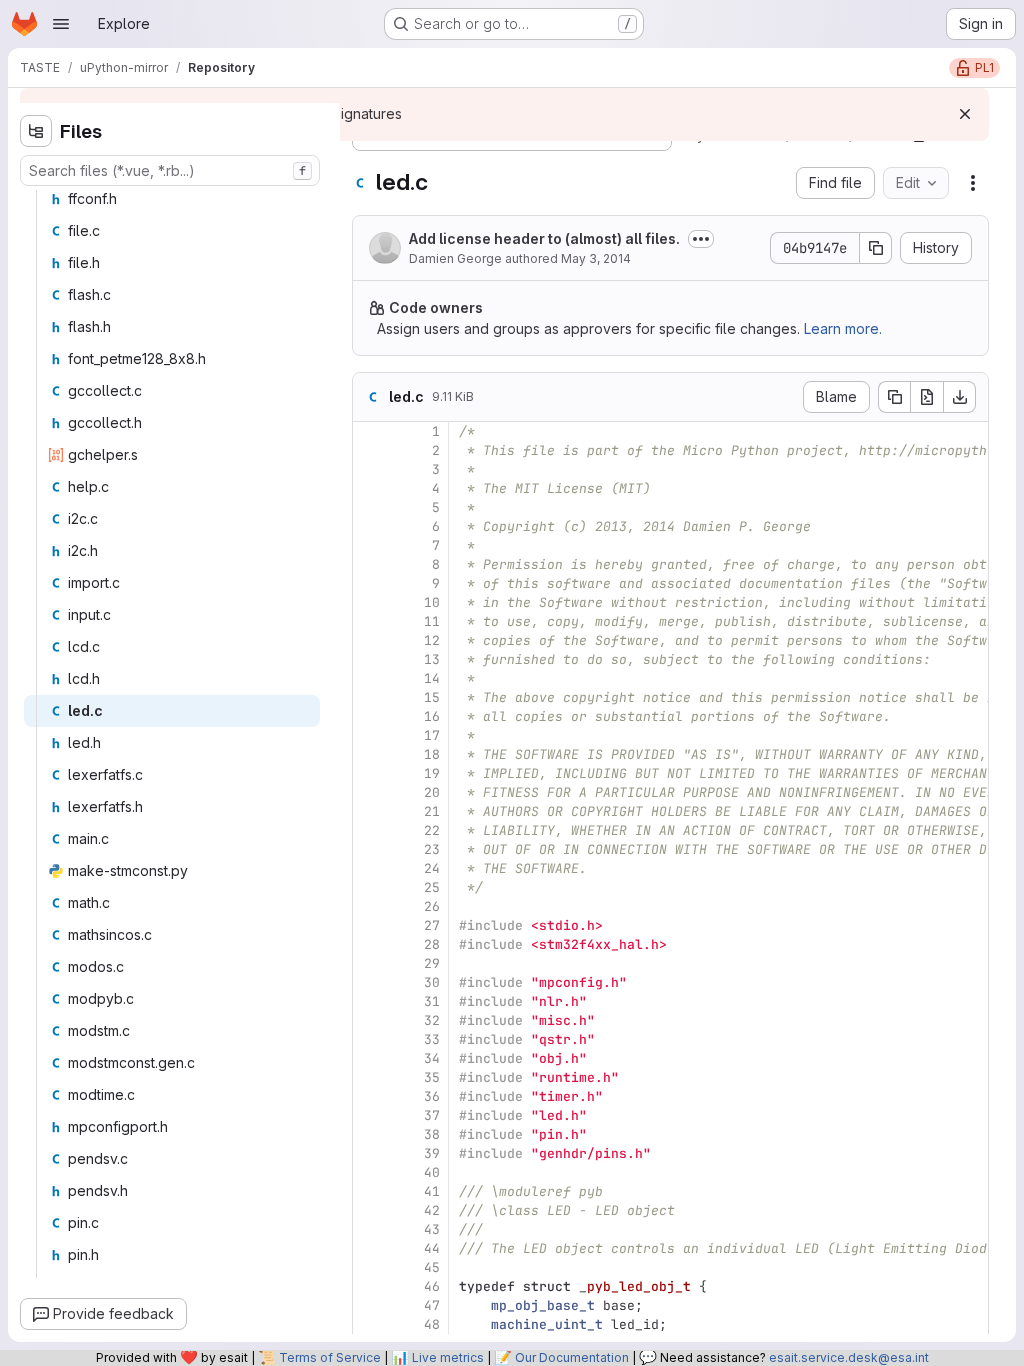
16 (432, 716)
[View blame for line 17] (370, 735)
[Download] (960, 397)
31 (432, 1001)
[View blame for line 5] (370, 507)
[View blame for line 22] (370, 830)
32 (432, 1020)
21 (432, 811)
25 (432, 887)
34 (432, 1058)
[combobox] (170, 170)
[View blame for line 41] (370, 1191)
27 (432, 925)
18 (432, 754)
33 (432, 1039)
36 (432, 1096)
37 (432, 1115)
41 (432, 1191)
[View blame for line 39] (370, 1153)
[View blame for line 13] (370, 659)
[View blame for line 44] (370, 1248)
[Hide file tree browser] (36, 131)
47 (432, 1305)
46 (432, 1286)
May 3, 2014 (596, 258)
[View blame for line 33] (370, 1039)
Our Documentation (572, 1357)
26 (432, 906)
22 (432, 830)
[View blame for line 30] (370, 982)
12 (432, 640)
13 (432, 659)
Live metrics (448, 1357)
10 (432, 602)
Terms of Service (330, 1357)
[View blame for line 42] (370, 1210)
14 (432, 678)
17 (432, 735)
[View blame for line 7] (370, 545)
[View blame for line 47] (370, 1305)
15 (432, 697)
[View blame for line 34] (370, 1058)
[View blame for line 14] (370, 678)
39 (432, 1153)
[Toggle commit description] (701, 239)
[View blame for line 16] (370, 716)
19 (432, 773)
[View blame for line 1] (370, 431)
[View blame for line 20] (370, 792)
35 (432, 1077)
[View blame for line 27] (370, 925)
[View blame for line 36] (370, 1096)
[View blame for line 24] (370, 868)
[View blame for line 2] (370, 450)
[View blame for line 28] (370, 944)
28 (432, 944)
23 (432, 849)
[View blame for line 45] (370, 1267)
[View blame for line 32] (370, 1020)
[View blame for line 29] (370, 963)
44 (432, 1248)
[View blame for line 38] (370, 1134)
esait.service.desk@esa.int (849, 1357)
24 (432, 868)
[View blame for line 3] (370, 469)
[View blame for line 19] (370, 773)
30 (432, 982)
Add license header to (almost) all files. (544, 238)
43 (432, 1229)
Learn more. (843, 328)
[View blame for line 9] (370, 583)
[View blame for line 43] (370, 1229)
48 (432, 1324)
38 (432, 1134)
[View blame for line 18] (370, 754)
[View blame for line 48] (370, 1324)
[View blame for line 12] (370, 640)
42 (432, 1210)
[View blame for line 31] (370, 1001)
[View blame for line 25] (370, 887)
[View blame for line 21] (370, 811)
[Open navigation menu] (61, 24)
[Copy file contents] (894, 397)
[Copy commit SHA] (876, 248)
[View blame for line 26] (370, 906)
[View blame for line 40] (370, 1172)
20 (432, 792)
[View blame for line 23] (370, 849)
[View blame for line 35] (370, 1077)
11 (432, 621)
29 (432, 963)
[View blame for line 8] (370, 564)
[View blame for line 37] (370, 1115)
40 (432, 1172)
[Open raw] (927, 397)
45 (432, 1267)
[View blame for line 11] (370, 621)
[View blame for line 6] (370, 526)
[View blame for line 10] (370, 602)
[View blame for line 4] (370, 488)
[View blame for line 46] (370, 1286)
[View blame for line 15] (370, 697)
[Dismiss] (965, 114)
